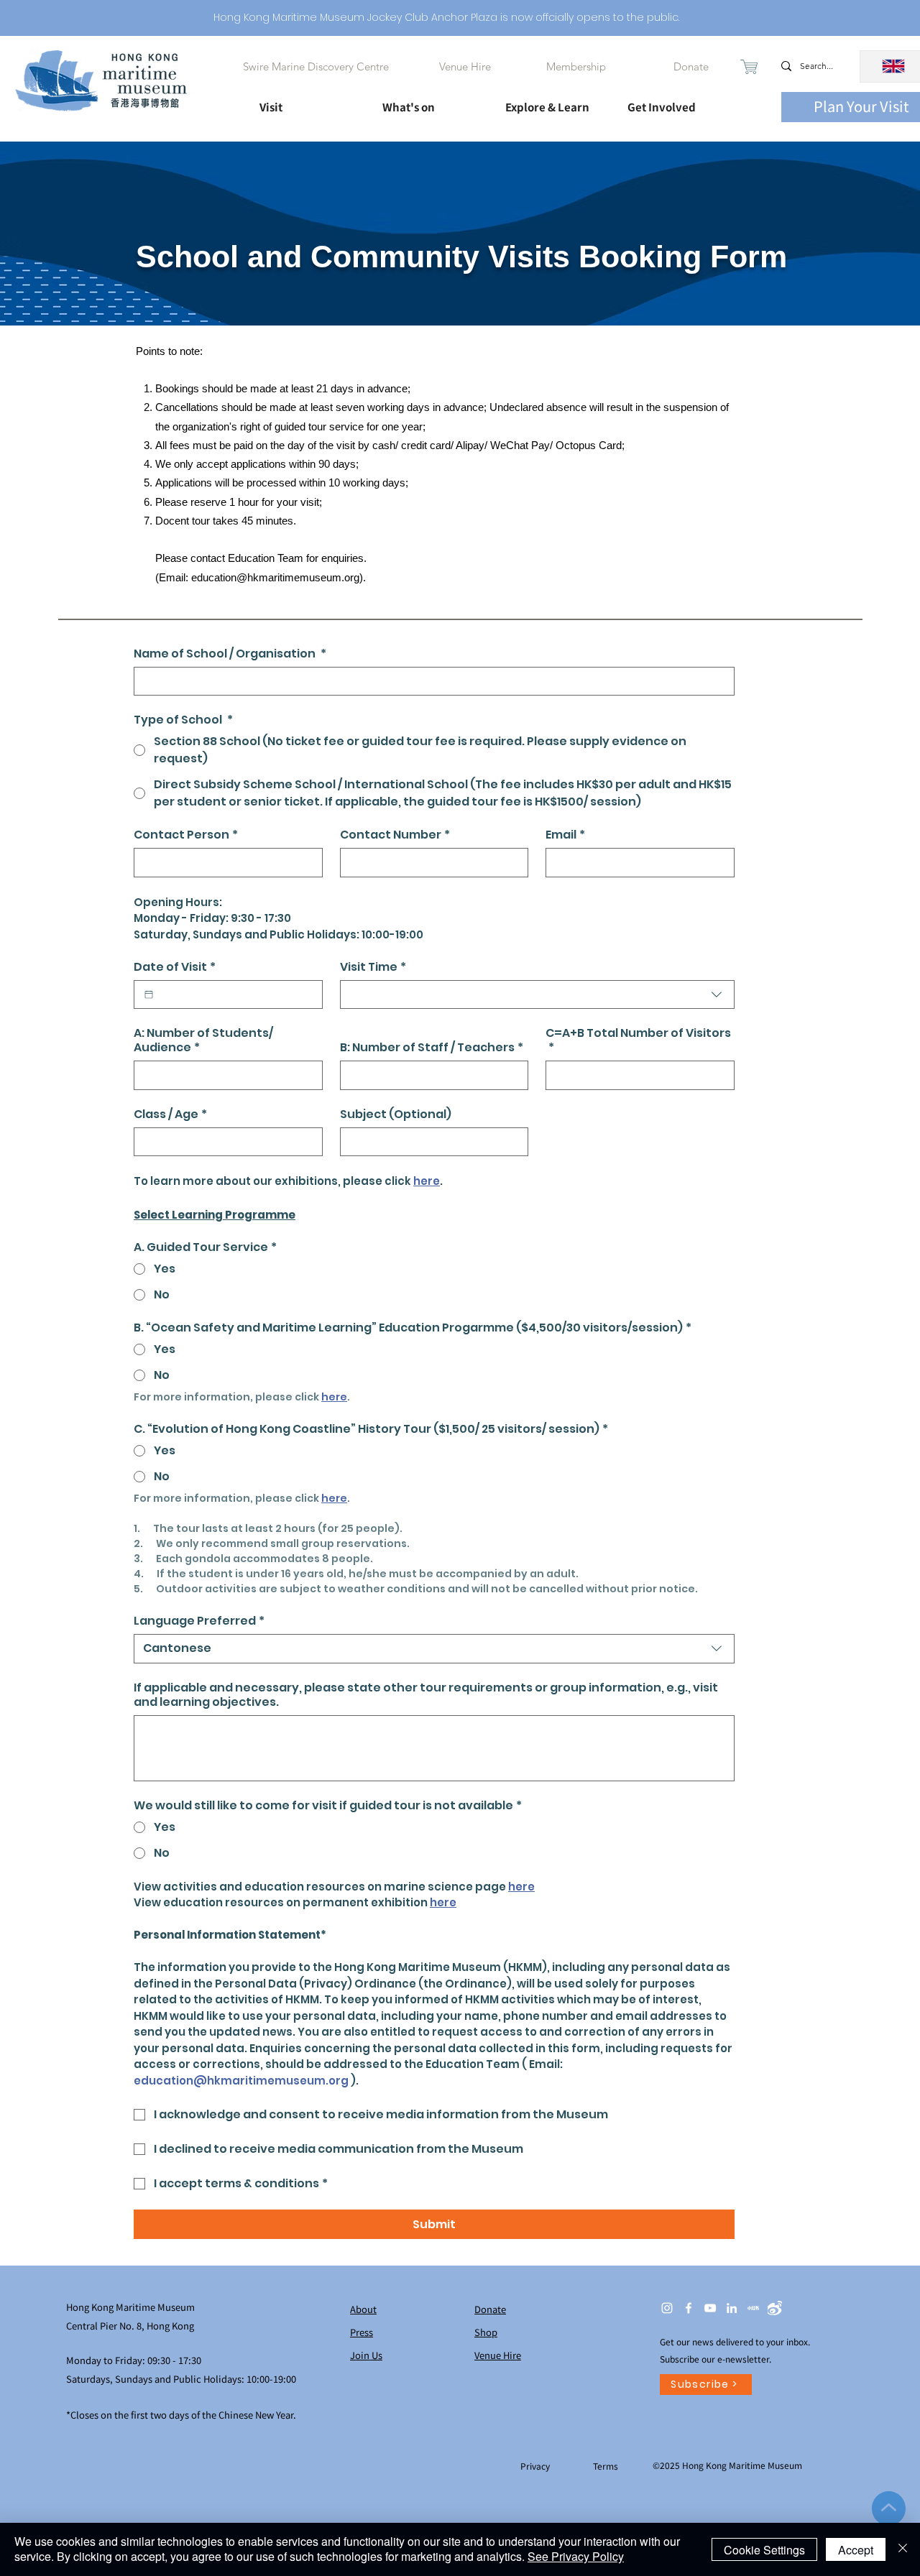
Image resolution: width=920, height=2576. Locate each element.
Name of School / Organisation (230, 654)
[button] (308, 101)
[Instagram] (667, 2308)
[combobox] (537, 994)
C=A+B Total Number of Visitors (638, 1040)
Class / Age (170, 1114)
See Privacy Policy (576, 2556)
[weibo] (775, 2308)
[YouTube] (710, 2308)
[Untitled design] (753, 2308)
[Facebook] (689, 2308)
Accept (856, 2550)
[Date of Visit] (149, 994)
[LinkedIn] (732, 2308)
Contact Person (186, 835)
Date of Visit (175, 967)
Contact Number (395, 835)
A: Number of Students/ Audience (203, 1040)
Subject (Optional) (396, 1114)
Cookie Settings (764, 2550)
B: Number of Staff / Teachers (432, 1048)
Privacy (536, 2466)
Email (565, 835)
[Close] (903, 2549)
